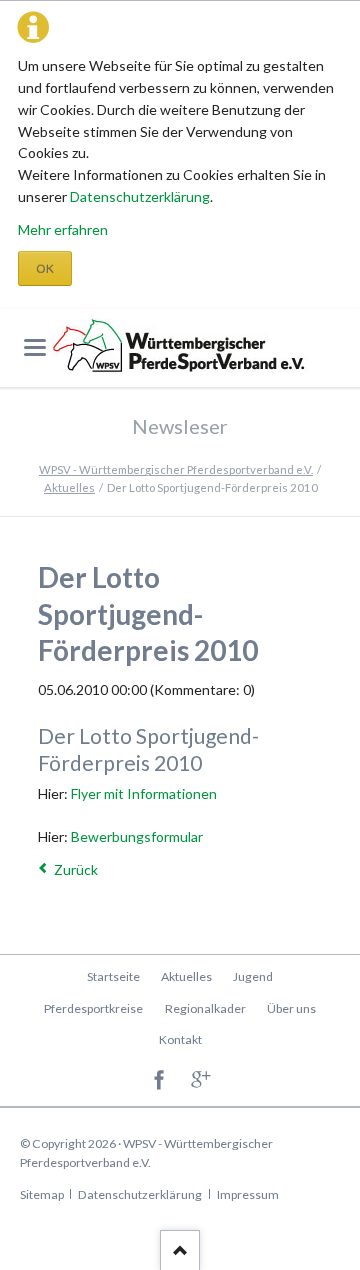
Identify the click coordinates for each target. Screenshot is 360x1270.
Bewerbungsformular (137, 836)
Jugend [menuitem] (253, 976)
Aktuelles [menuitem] (186, 976)
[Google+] (201, 1081)
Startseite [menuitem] (113, 976)
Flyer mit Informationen (144, 793)
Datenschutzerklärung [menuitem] (140, 1194)
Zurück (76, 869)
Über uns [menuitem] (291, 1008)
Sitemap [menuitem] (42, 1194)
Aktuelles (69, 487)
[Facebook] (159, 1081)
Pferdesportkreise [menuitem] (93, 1008)
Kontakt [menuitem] (180, 1039)
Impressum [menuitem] (248, 1194)
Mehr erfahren (63, 229)
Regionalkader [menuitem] (205, 1008)
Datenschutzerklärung (140, 196)
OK (45, 268)
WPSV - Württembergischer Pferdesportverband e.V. (176, 469)
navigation (35, 347)
